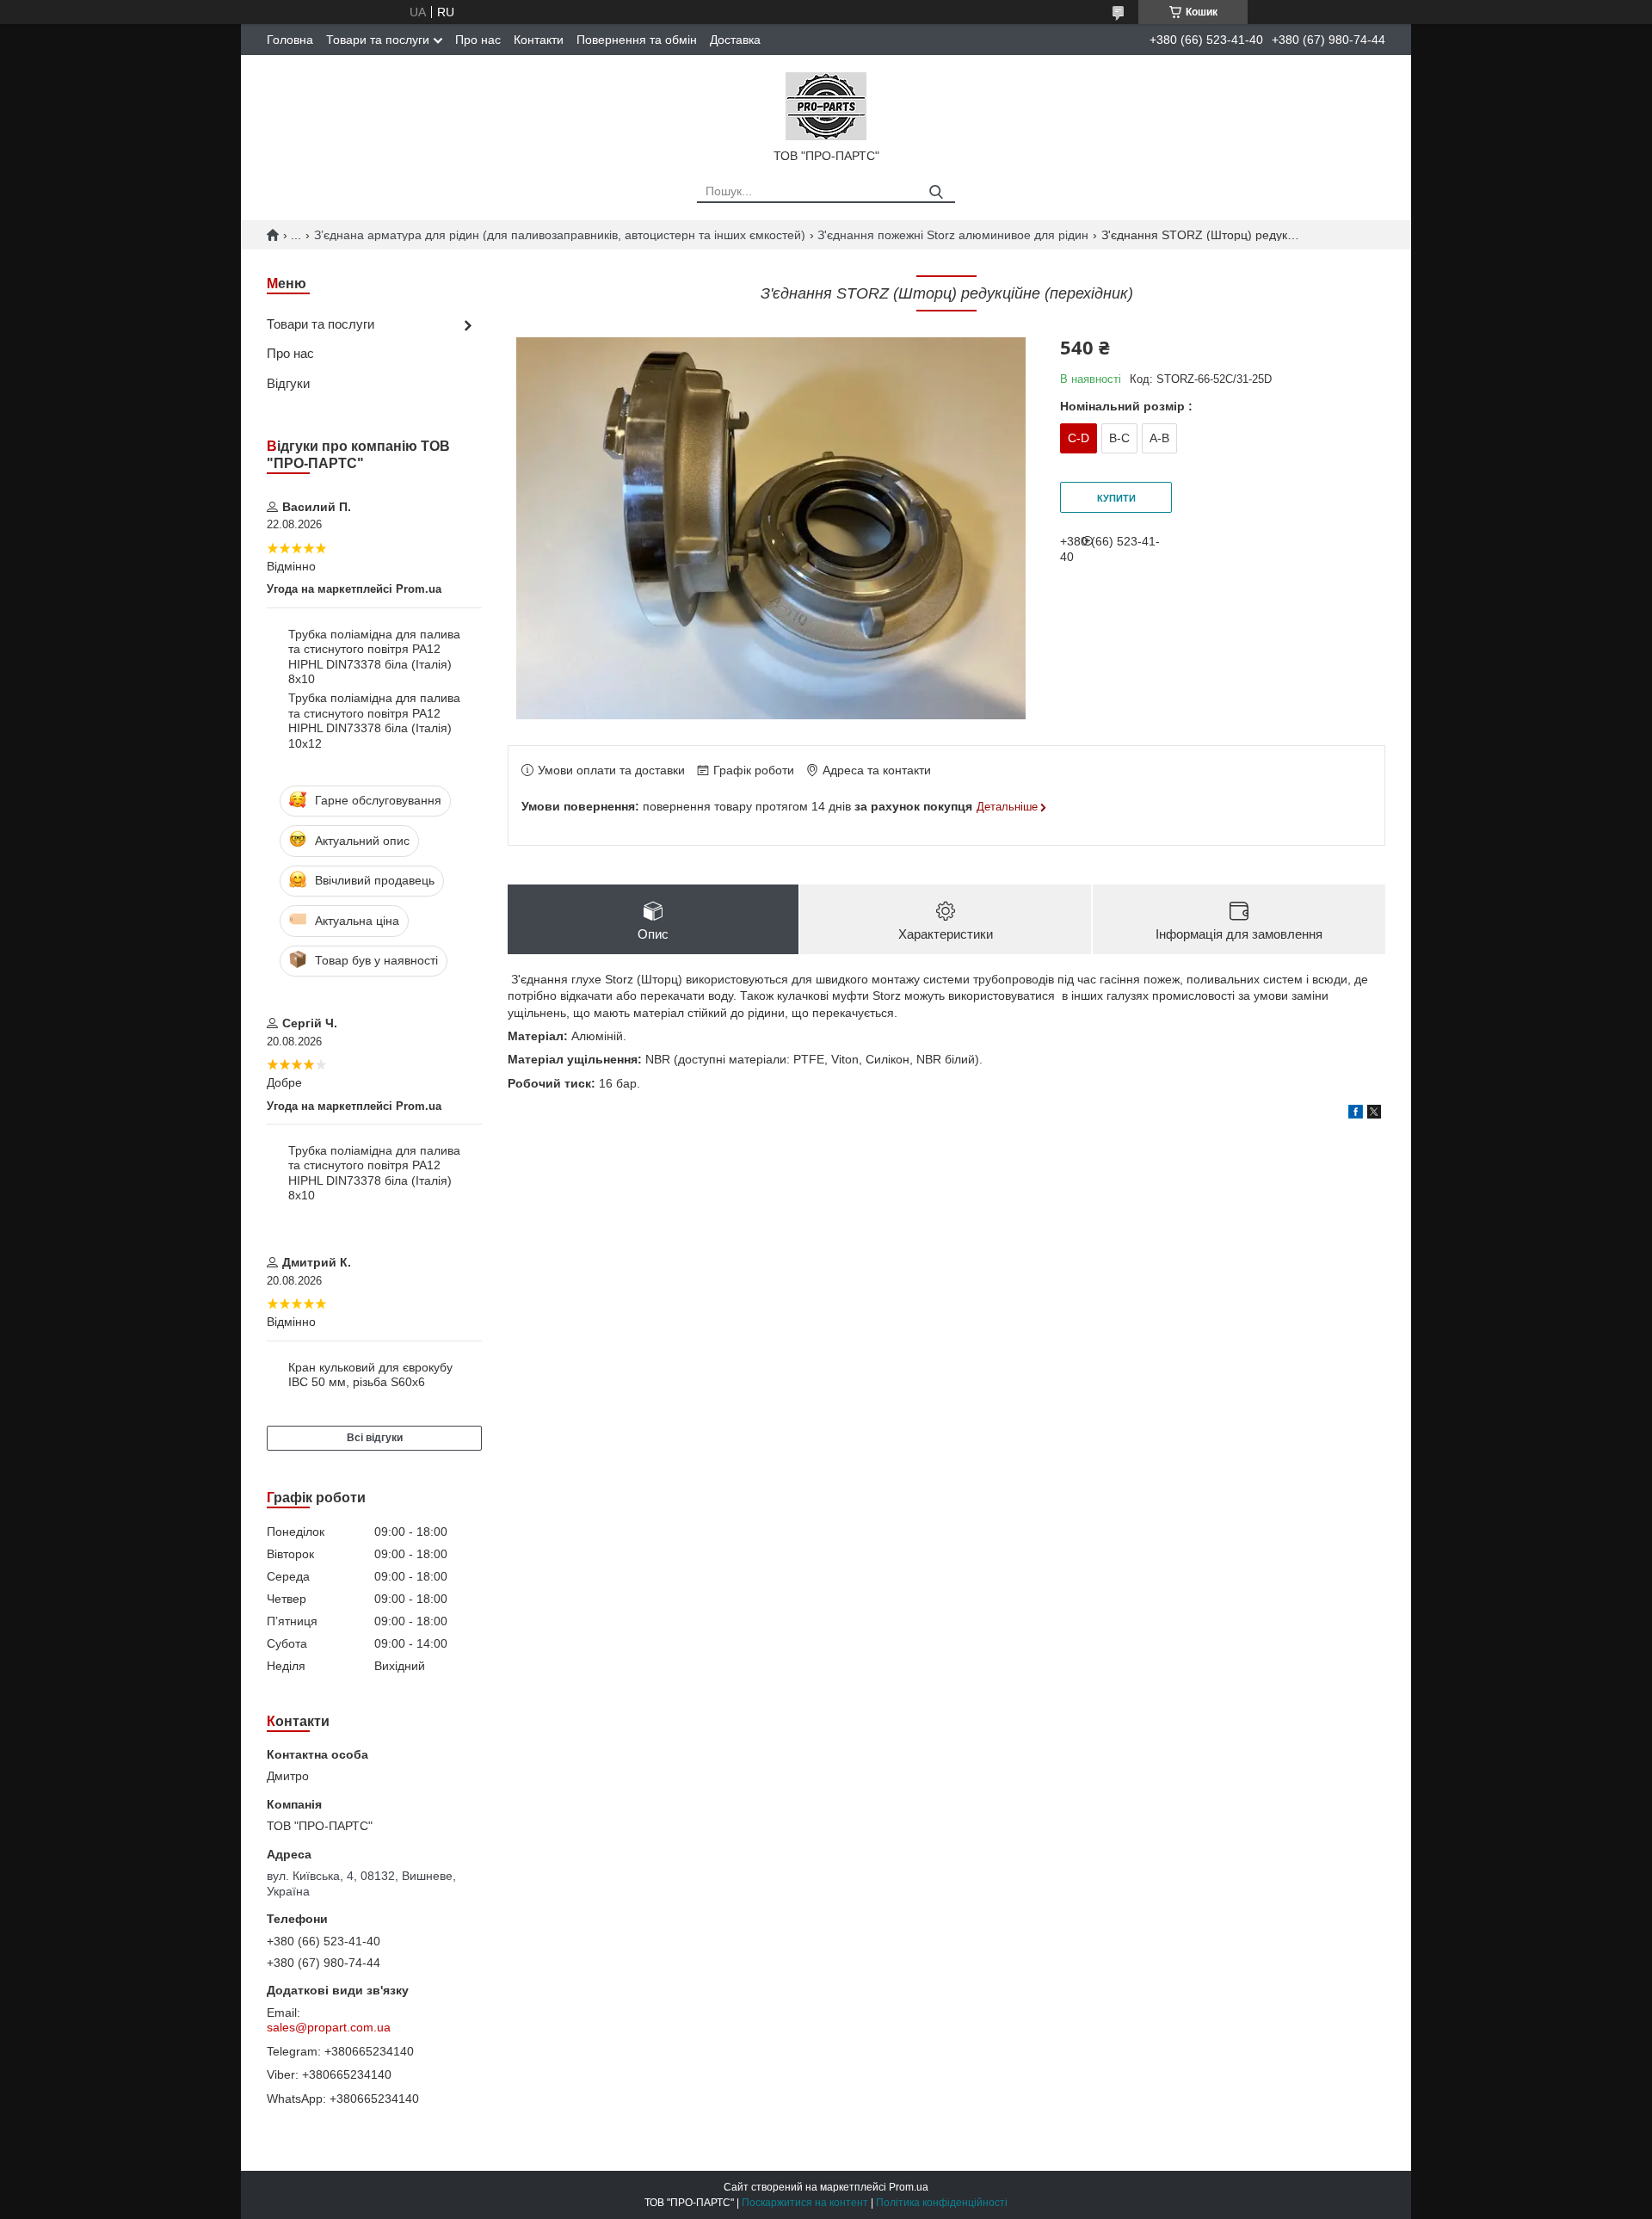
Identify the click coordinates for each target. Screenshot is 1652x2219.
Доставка (735, 40)
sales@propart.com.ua (329, 2027)
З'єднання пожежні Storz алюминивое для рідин (953, 235)
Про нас (478, 40)
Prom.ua (909, 2187)
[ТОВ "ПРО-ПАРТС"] (826, 105)
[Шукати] (936, 192)
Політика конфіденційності (942, 2203)
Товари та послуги (378, 40)
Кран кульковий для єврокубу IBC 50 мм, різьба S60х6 (370, 1375)
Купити (1116, 498)
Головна (290, 40)
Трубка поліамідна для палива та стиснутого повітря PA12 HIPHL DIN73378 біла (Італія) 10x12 (374, 721)
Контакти (539, 40)
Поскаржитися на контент (805, 2203)
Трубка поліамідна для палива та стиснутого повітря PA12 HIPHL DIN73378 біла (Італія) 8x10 (374, 657)
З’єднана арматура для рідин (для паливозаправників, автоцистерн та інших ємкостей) (560, 235)
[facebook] (1356, 1114)
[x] (1374, 1114)
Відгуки (288, 383)
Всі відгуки (375, 1438)
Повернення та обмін (637, 40)
